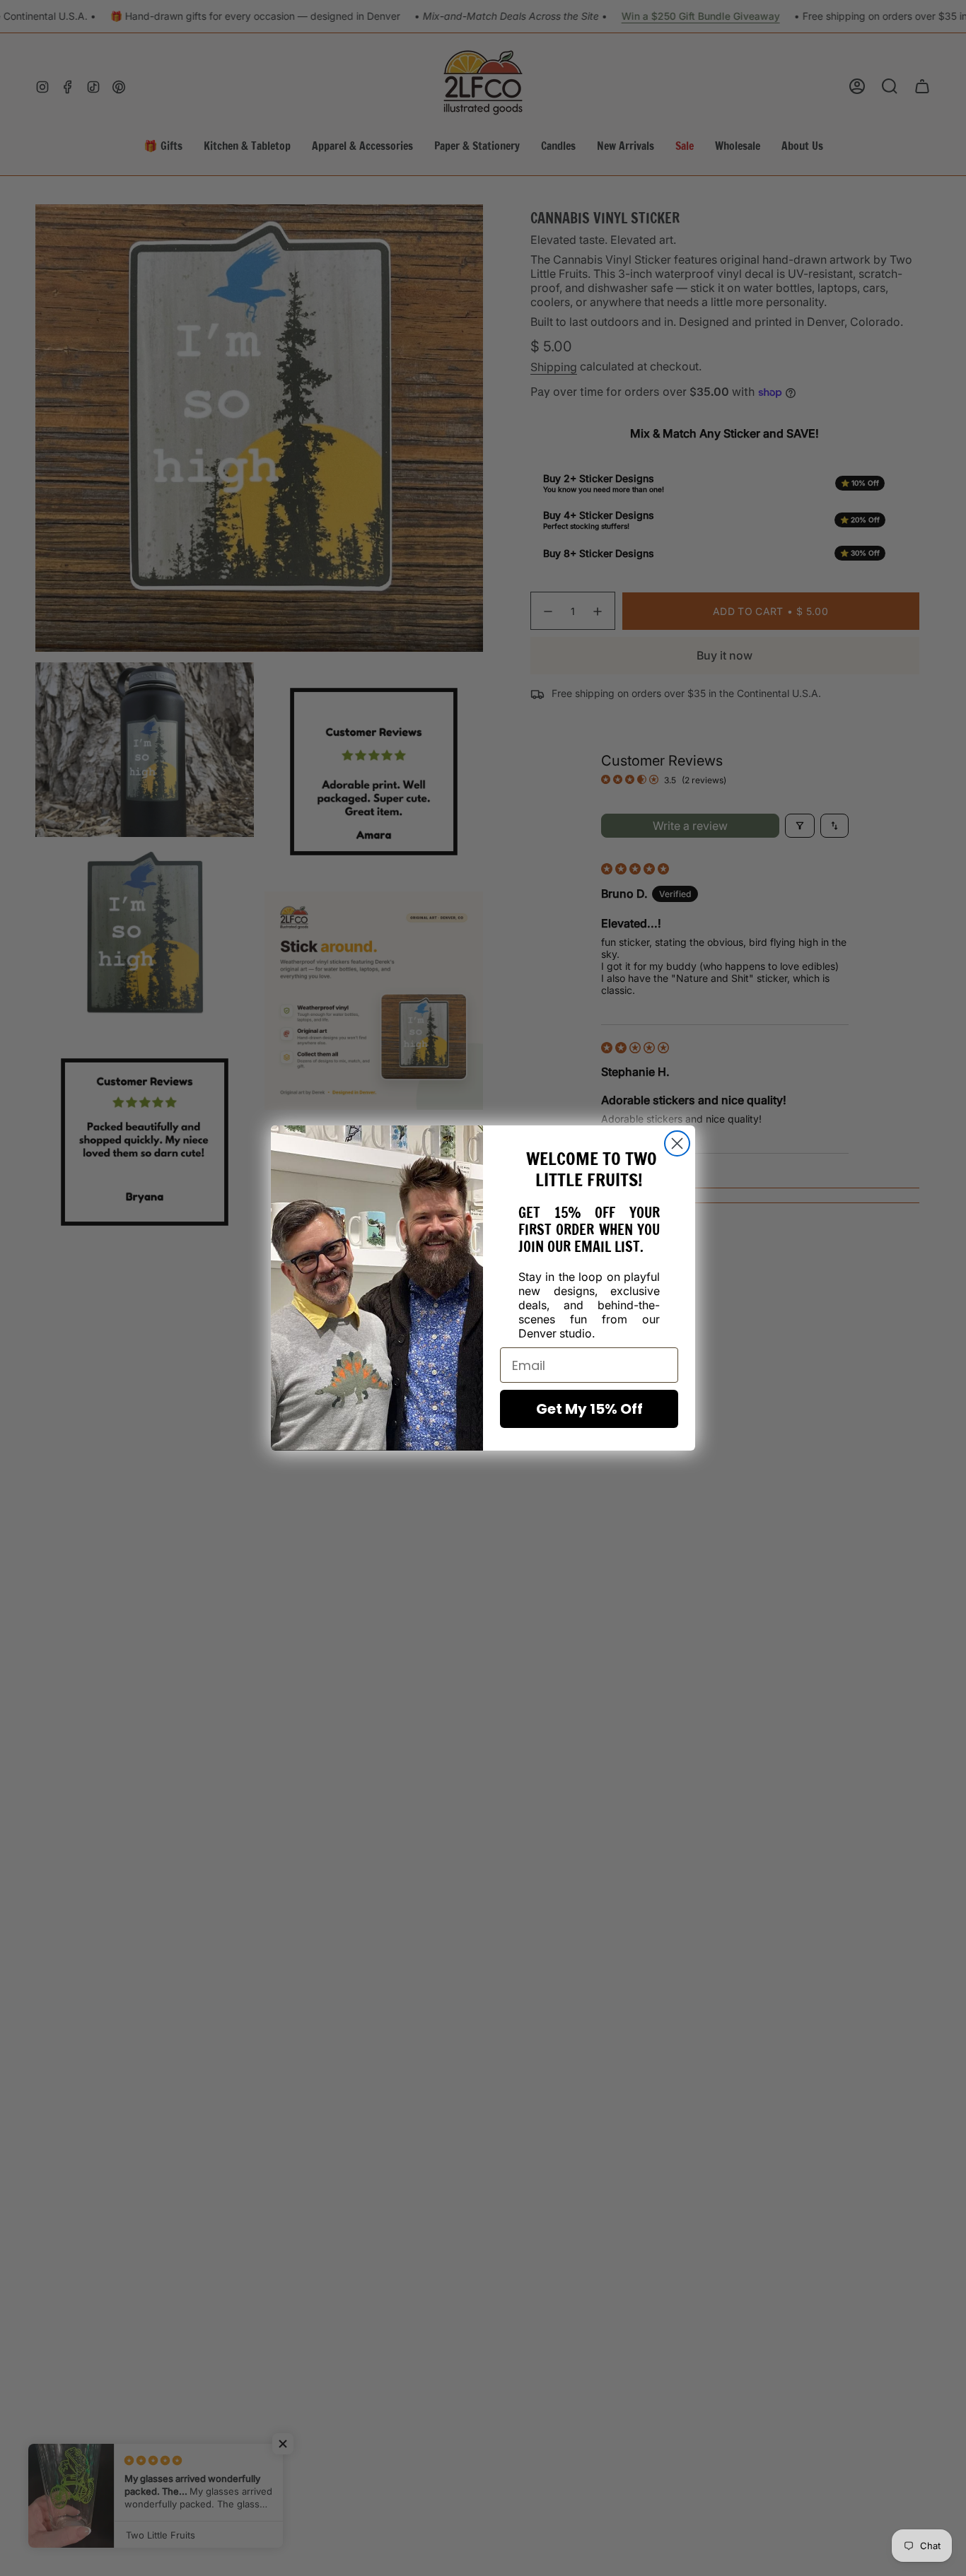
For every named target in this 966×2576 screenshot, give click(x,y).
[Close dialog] (677, 1143)
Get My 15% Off (589, 1409)
